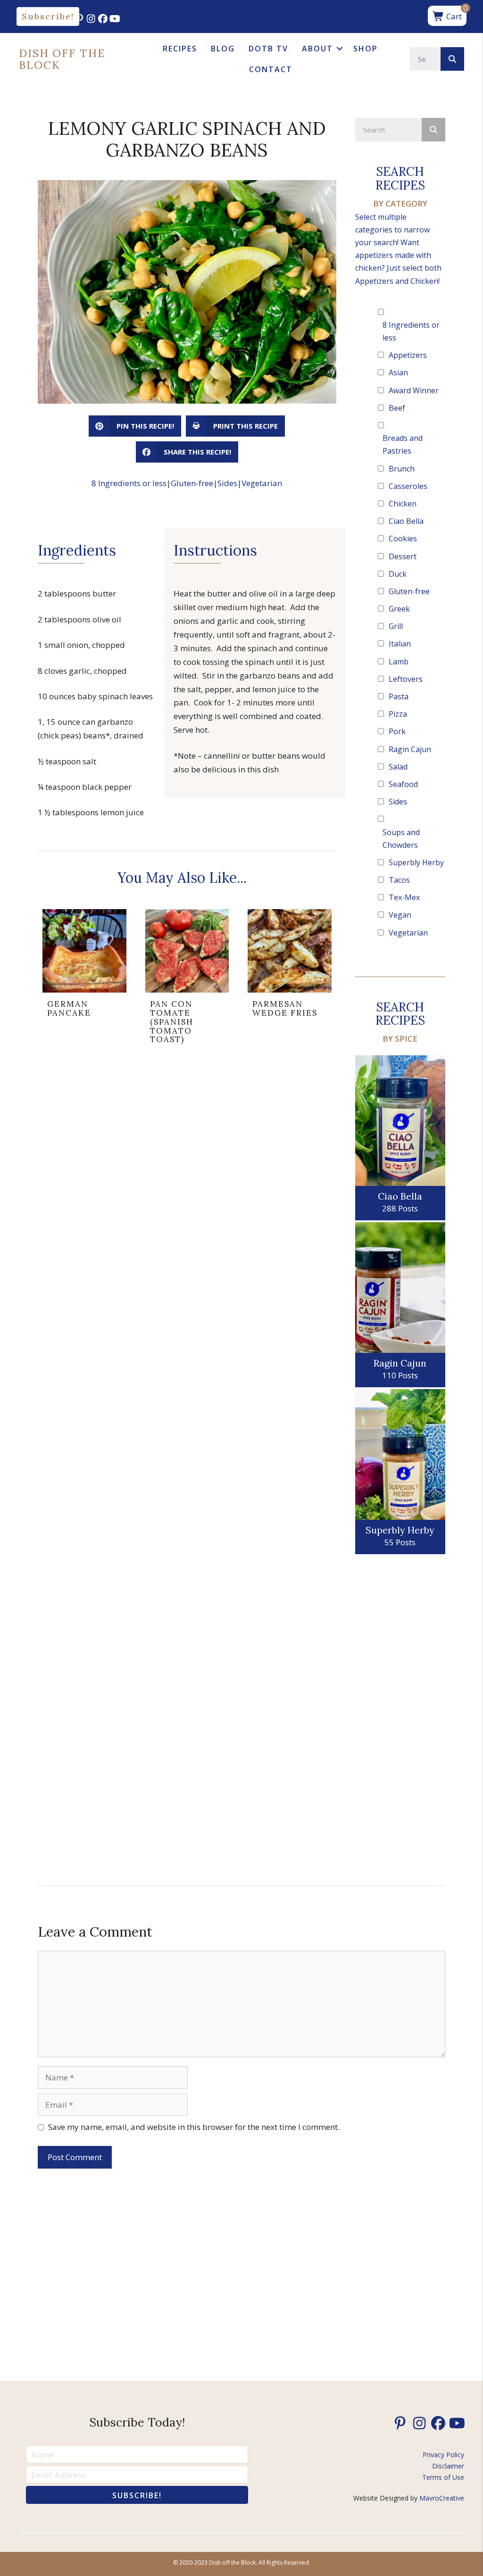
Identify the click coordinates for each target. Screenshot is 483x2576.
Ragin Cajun (410, 749)
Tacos (399, 880)
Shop (366, 49)
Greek (399, 609)
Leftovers (406, 679)
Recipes (180, 49)
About (317, 49)
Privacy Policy (443, 2455)
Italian (400, 644)
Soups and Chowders (401, 839)
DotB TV (268, 49)
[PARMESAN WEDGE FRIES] (290, 980)
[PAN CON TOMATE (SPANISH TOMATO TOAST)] (187, 980)
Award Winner (414, 390)
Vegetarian (262, 483)
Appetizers (408, 355)
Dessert (403, 556)
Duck (398, 574)
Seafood (403, 784)
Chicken (403, 504)
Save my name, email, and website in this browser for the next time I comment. (194, 2127)
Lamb (399, 662)
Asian (398, 373)
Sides (227, 483)
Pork (397, 731)
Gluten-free (192, 483)
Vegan (400, 915)
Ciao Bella (406, 521)
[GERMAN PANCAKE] (84, 980)
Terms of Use (443, 2477)
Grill (396, 626)
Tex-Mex (404, 897)
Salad (398, 767)
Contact (271, 69)
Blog (223, 49)
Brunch (402, 469)
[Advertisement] (400, 1716)
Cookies (403, 538)
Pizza (398, 714)
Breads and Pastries (403, 444)
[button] (48, 17)
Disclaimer (448, 2466)
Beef (397, 408)
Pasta (399, 696)
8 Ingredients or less (129, 483)
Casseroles (408, 486)
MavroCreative (442, 2498)
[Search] (452, 59)
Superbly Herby (416, 862)
